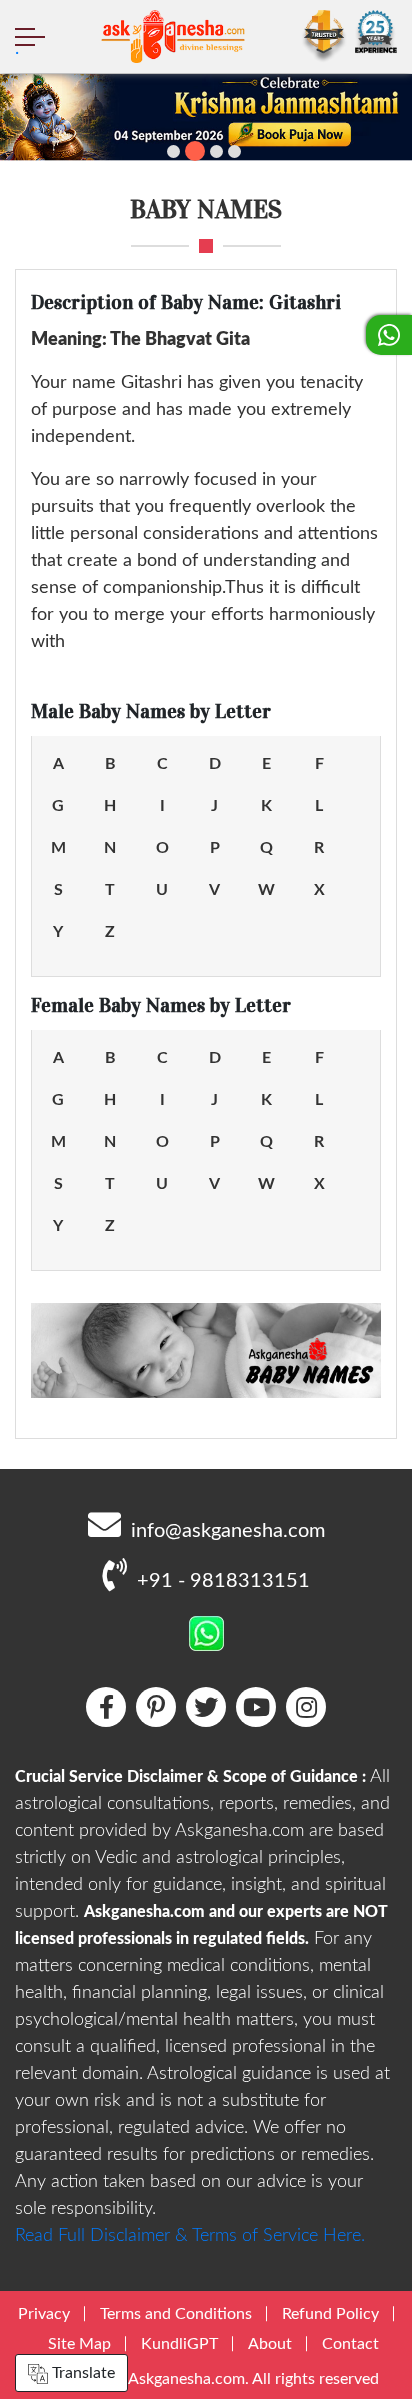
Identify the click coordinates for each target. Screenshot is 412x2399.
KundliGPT (179, 2344)
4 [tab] (234, 151)
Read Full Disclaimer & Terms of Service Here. (190, 2236)
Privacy (44, 2314)
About (270, 2344)
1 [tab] (173, 151)
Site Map (79, 2344)
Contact (350, 2344)
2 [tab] (195, 151)
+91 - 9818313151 (223, 1581)
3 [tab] (216, 151)
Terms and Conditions (176, 2314)
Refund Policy (330, 2314)
